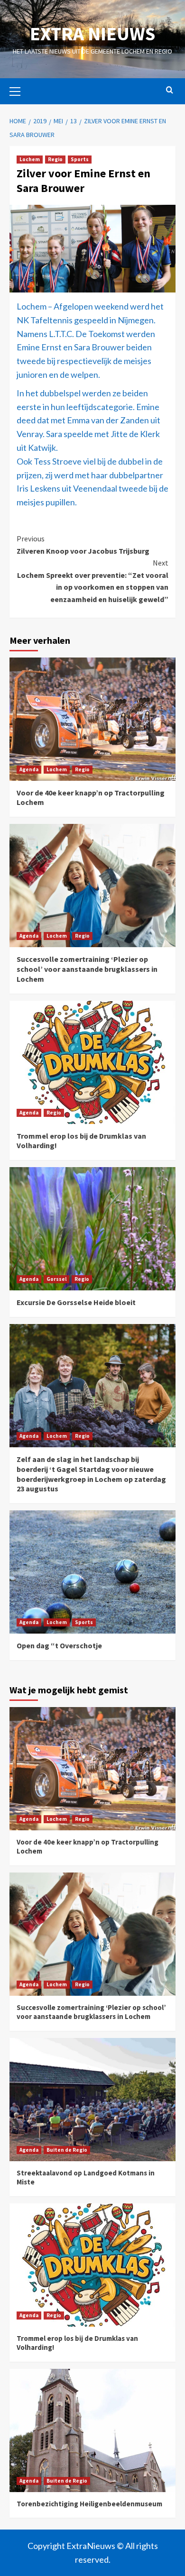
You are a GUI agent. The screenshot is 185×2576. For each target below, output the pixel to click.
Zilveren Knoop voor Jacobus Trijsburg (83, 545)
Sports (80, 159)
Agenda (29, 769)
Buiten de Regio (67, 2150)
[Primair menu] (19, 90)
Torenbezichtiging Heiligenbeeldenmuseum (89, 2504)
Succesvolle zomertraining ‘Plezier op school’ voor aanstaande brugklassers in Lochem (87, 969)
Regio (55, 159)
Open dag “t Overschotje (59, 1645)
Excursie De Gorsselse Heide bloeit (76, 1302)
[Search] (170, 90)
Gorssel (56, 1279)
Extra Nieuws (92, 34)
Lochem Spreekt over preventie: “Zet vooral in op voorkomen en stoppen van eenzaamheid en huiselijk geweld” (93, 581)
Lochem (30, 159)
